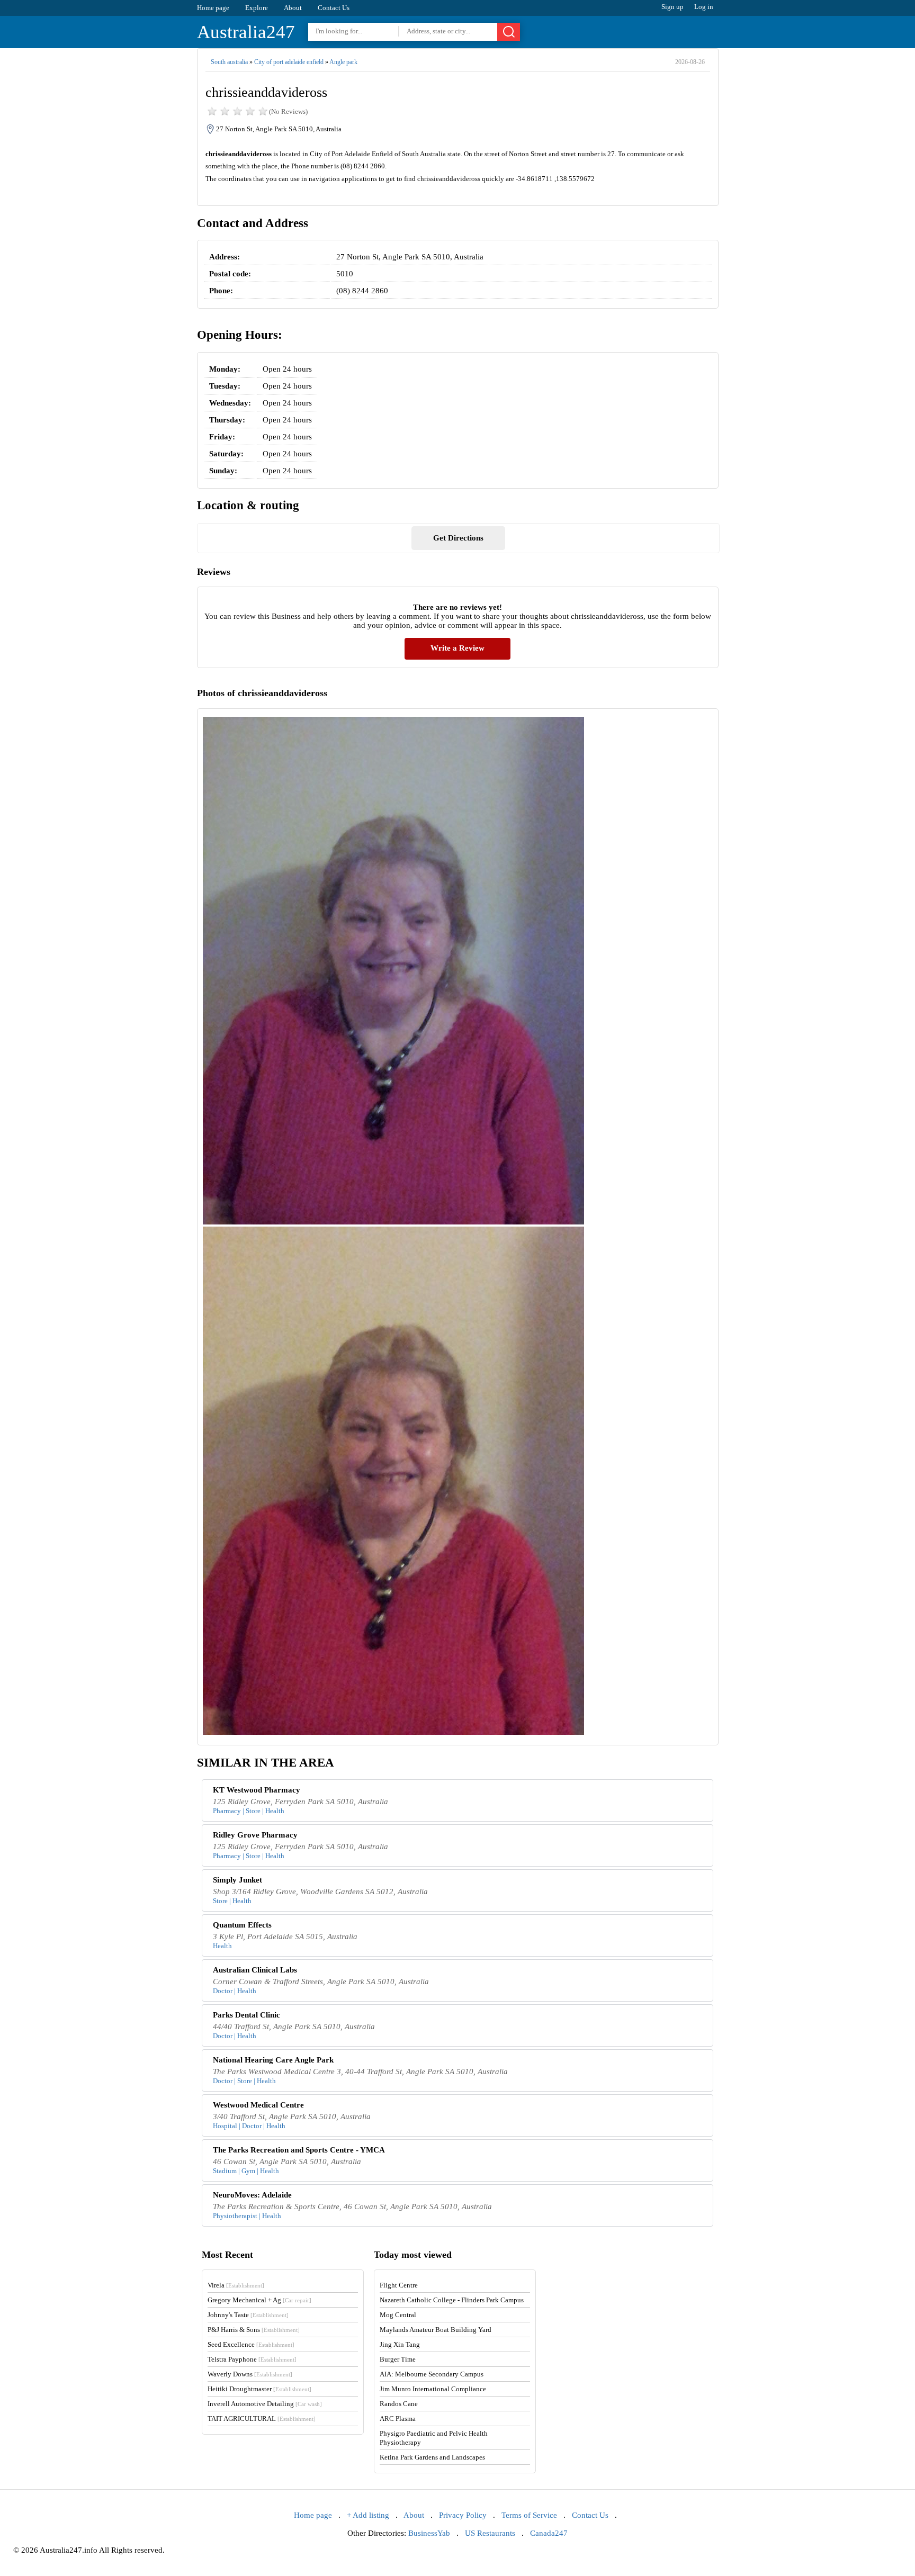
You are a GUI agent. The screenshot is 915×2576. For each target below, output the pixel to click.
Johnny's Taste (248, 2315)
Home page (213, 8)
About (293, 8)
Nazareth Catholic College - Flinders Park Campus (452, 2300)
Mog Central (398, 2315)
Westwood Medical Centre (258, 2105)
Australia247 (246, 32)
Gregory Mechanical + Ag (259, 2300)
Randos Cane (399, 2404)
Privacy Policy (463, 2515)
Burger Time (398, 2359)
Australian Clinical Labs (255, 1970)
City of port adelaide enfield (289, 62)
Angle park (343, 62)
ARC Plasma (398, 2419)
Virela (236, 2285)
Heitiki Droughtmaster (259, 2389)
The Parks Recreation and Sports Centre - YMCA (299, 2150)
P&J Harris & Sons (254, 2330)
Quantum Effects (242, 1925)
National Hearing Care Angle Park (273, 2060)
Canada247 (549, 2533)
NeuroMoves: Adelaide (252, 2195)
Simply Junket (237, 1880)
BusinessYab (429, 2533)
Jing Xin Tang (400, 2344)
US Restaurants (490, 2533)
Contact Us (334, 8)
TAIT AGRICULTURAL (262, 2419)
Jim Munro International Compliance (433, 2389)
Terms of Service (529, 2515)
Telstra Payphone (252, 2359)
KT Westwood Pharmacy (257, 1790)
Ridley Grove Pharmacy (255, 1835)
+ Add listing (368, 2515)
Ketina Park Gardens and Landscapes (432, 2457)
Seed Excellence (251, 2344)
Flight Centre (399, 2285)
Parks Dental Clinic (246, 2015)
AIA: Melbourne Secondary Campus (432, 2374)
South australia (229, 62)
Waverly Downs (250, 2374)
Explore (257, 8)
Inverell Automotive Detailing (265, 2404)
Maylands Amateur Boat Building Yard (436, 2330)
